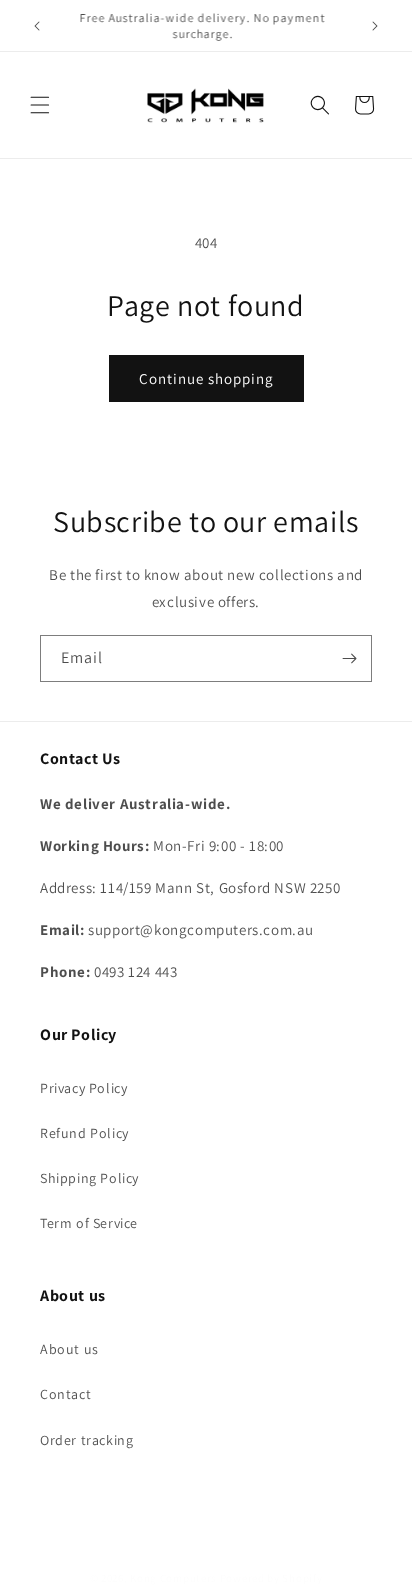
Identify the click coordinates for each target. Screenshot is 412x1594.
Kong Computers (173, 1578)
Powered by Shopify (271, 1578)
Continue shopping (206, 378)
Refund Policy (84, 1133)
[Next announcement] (375, 26)
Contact (65, 1394)
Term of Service (89, 1223)
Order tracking (86, 1440)
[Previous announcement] (37, 26)
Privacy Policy (83, 1088)
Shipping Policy (89, 1178)
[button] (40, 105)
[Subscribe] (349, 658)
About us (69, 1349)
